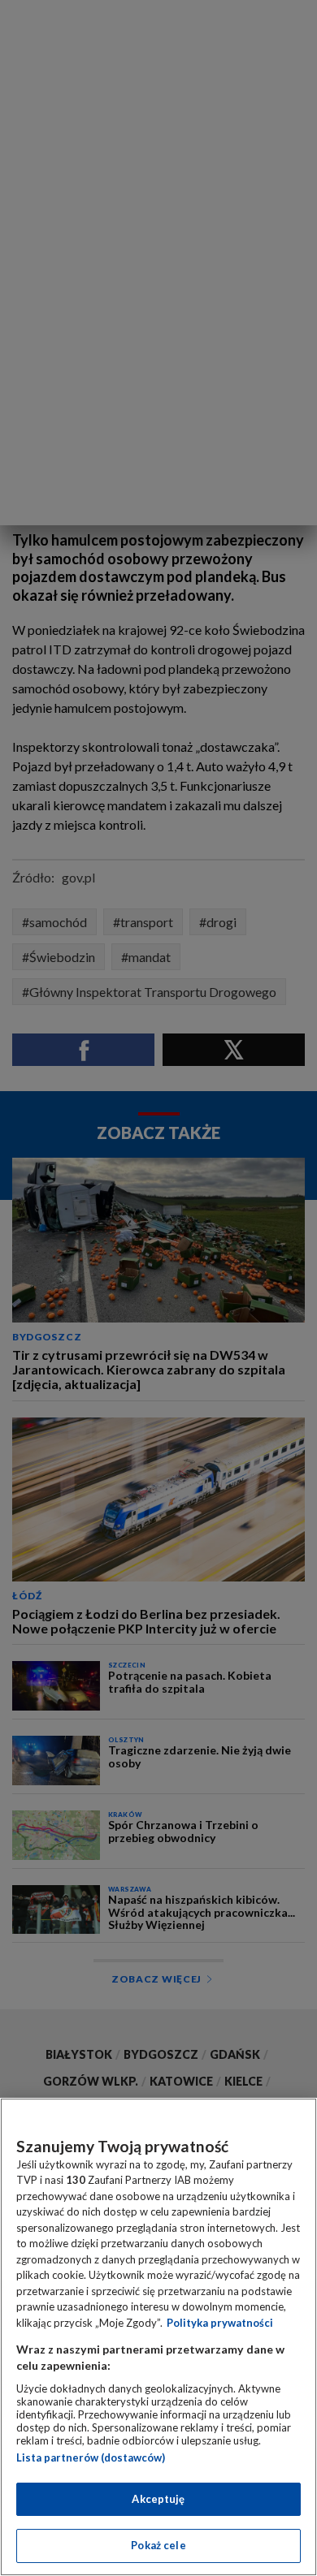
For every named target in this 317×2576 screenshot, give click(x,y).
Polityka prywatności (220, 2323)
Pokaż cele (158, 2545)
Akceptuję (158, 2499)
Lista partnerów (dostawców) (91, 2457)
